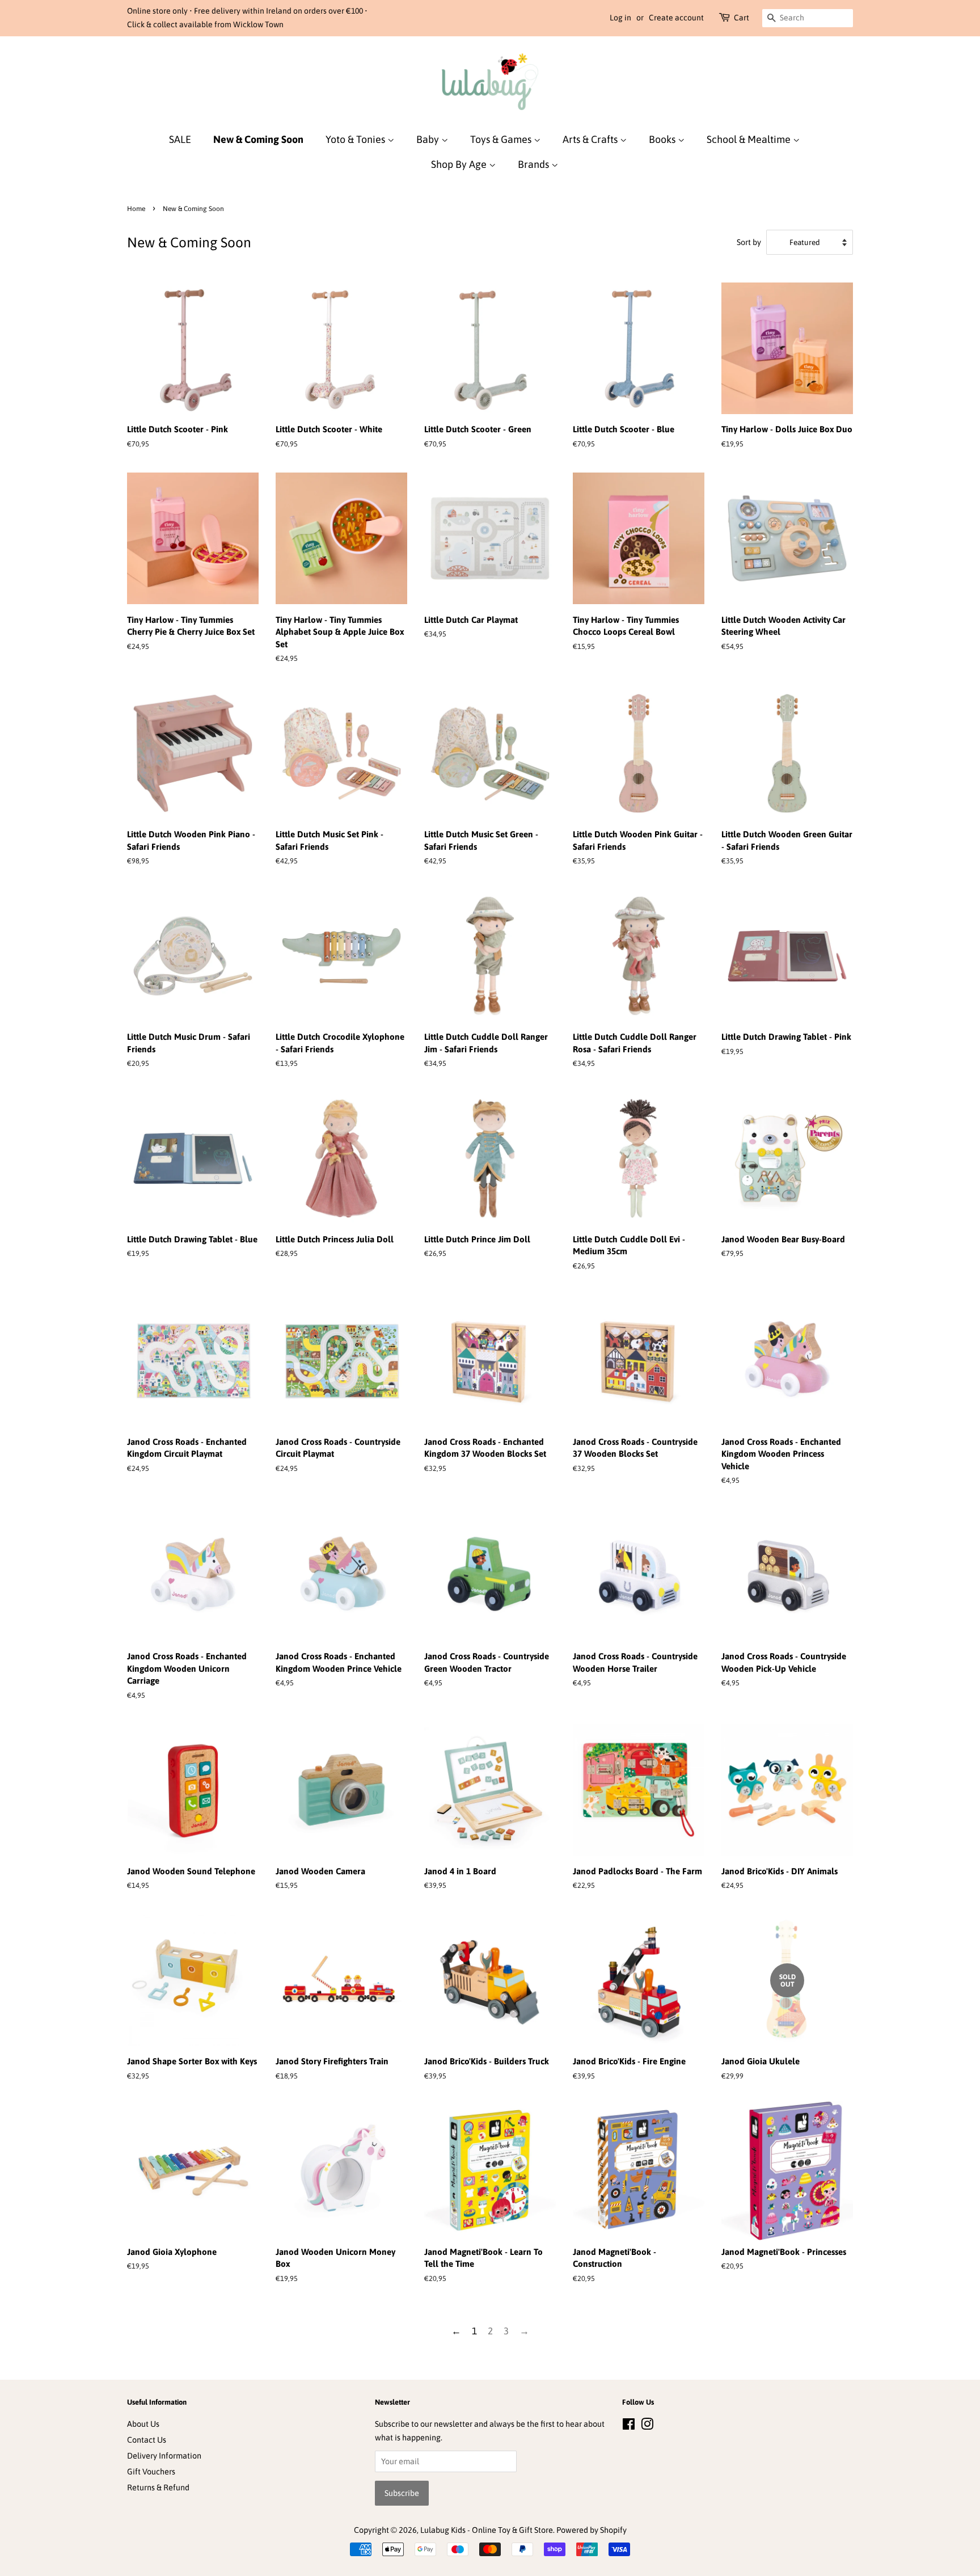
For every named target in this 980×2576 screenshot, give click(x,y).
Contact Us (147, 2440)
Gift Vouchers (151, 2472)
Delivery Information (164, 2456)
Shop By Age (460, 164)
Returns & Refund (158, 2488)
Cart (742, 18)
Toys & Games (502, 139)
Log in (620, 18)
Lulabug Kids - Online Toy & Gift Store (487, 2530)
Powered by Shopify (592, 2530)
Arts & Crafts (591, 139)
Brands (535, 164)
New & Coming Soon (258, 139)
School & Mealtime (750, 139)
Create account (676, 18)
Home (136, 209)
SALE (180, 139)
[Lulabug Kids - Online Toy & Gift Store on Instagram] (647, 2426)
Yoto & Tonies (356, 139)
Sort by (749, 242)
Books (663, 139)
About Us (143, 2424)
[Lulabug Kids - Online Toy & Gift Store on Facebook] (629, 2426)
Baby (429, 139)
